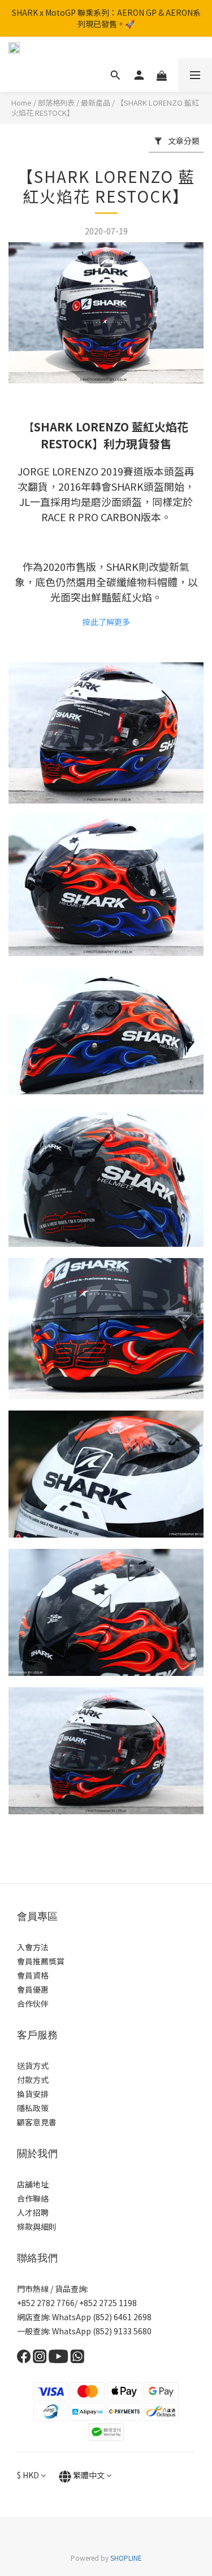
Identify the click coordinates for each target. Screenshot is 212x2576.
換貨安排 (33, 2094)
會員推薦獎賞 (41, 1961)
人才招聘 (33, 2212)
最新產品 (96, 102)
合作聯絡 (33, 2198)
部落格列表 (56, 102)
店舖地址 (33, 2184)
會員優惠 (33, 1989)
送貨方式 (33, 2066)
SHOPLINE (126, 2558)
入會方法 (33, 1947)
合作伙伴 (33, 2003)
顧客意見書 (37, 2122)
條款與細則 (37, 2226)
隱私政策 (33, 2108)
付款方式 (33, 2080)
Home (21, 102)
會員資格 (33, 1975)
